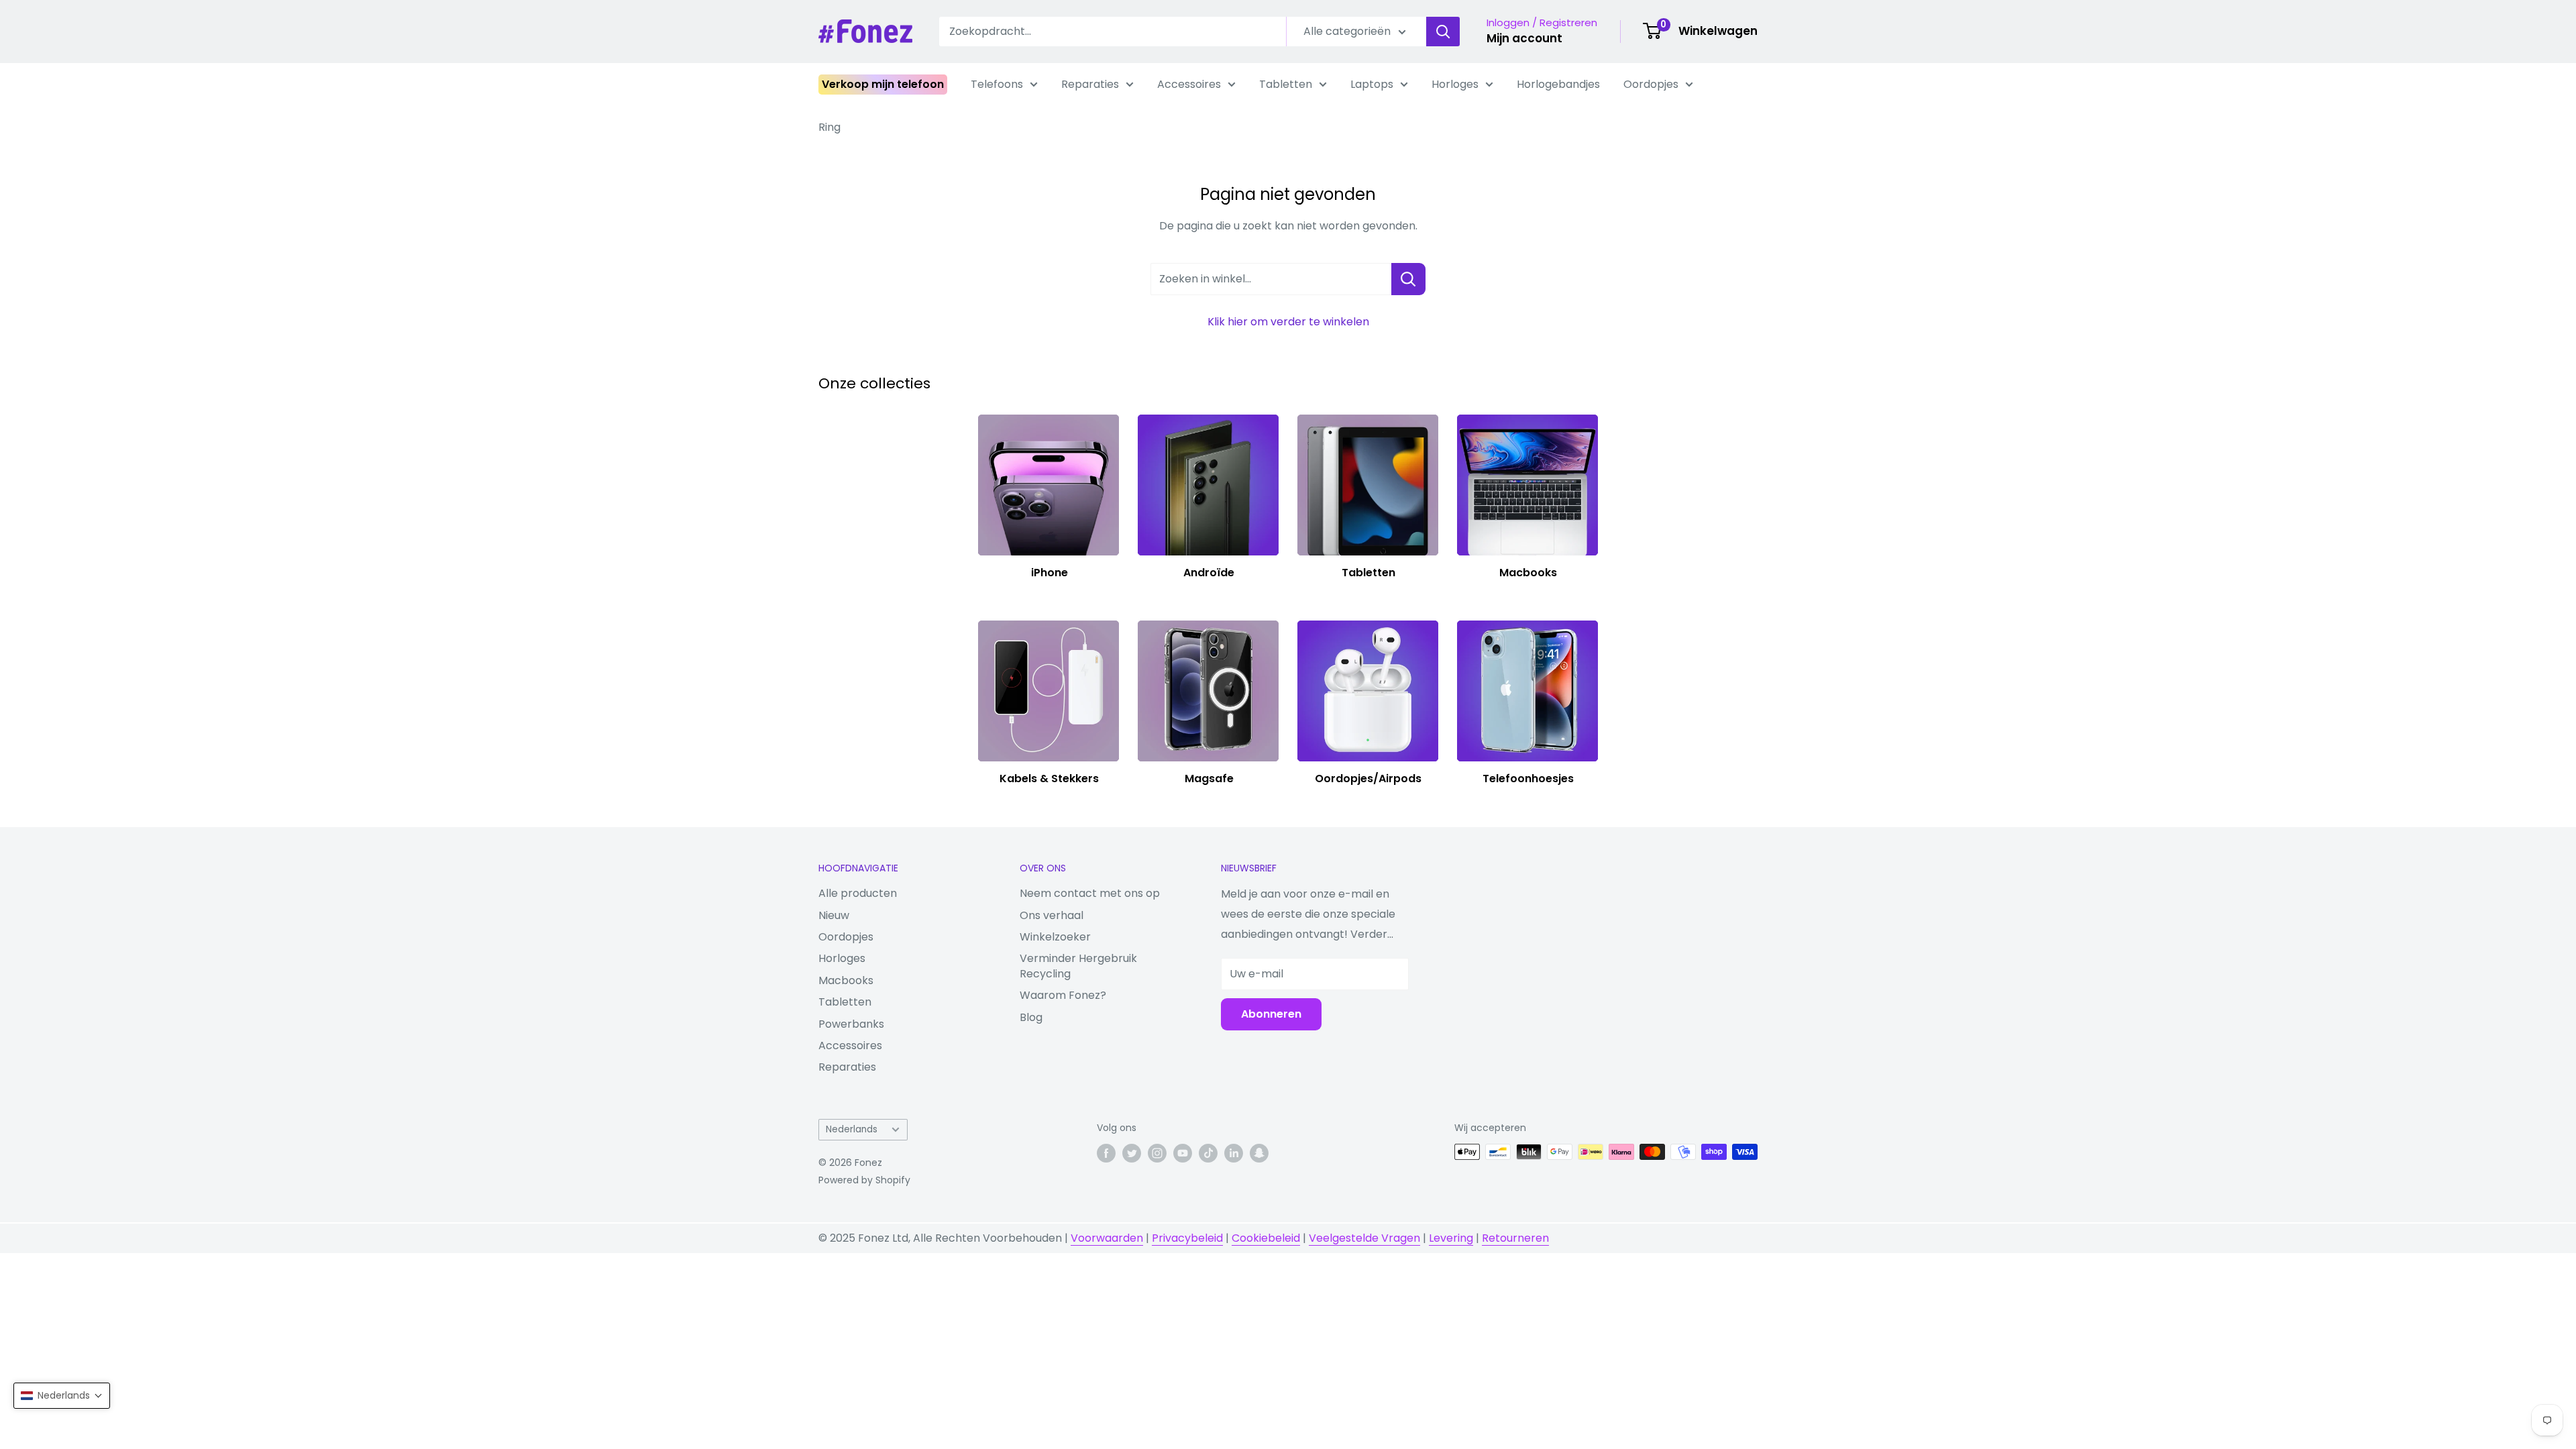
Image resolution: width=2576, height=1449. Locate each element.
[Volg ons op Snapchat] (1259, 1153)
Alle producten (858, 893)
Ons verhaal (1052, 915)
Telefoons (997, 84)
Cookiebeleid (1266, 1238)
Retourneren (1515, 1238)
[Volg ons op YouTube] (1183, 1153)
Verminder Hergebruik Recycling (1078, 966)
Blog (1031, 1017)
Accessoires (1189, 84)
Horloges (1455, 84)
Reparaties (1090, 84)
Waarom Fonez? (1063, 995)
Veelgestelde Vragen (1364, 1238)
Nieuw (834, 915)
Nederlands (852, 1129)
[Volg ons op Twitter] (1132, 1153)
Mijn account (1524, 38)
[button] (62, 1396)
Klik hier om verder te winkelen (1288, 322)
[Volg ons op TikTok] (1208, 1153)
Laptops (1372, 84)
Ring (829, 127)
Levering (1451, 1238)
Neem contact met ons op (1090, 893)
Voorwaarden (1107, 1238)
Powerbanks (851, 1024)
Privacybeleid (1187, 1238)
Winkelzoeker (1055, 937)
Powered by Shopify (864, 1180)
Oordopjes (1651, 84)
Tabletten (1286, 84)
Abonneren (1271, 1014)
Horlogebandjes (1558, 84)
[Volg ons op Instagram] (1157, 1153)
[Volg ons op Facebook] (1106, 1153)
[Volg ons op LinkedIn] (1234, 1153)
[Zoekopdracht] (1443, 32)
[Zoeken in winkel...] (1408, 279)
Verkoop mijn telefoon (883, 84)
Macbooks (846, 980)
